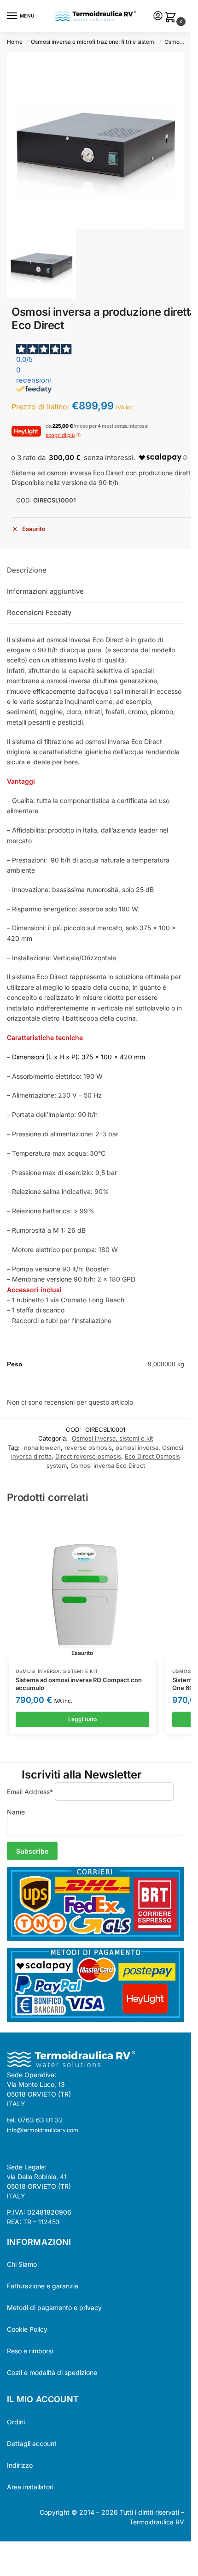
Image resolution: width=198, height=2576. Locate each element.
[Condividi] (18, 2550)
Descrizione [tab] (27, 570)
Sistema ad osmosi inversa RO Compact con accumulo (79, 1684)
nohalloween (42, 1448)
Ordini (16, 2422)
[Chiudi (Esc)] (26, 2550)
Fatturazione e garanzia (43, 2286)
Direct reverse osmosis (88, 1456)
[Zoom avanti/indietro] (3, 2550)
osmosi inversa (137, 1448)
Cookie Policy (27, 2329)
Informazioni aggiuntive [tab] (45, 591)
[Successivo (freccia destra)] (11, 2561)
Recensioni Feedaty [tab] (39, 612)
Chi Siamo (22, 2264)
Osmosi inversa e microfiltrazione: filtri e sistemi (93, 42)
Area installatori (30, 2487)
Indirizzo (20, 2465)
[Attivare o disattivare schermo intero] (11, 2550)
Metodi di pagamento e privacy (54, 2307)
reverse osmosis (88, 1448)
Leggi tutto (82, 1719)
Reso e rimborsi (30, 2351)
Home (15, 42)
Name (16, 1812)
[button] (172, 18)
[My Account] (158, 16)
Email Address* (30, 1792)
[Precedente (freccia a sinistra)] (3, 2561)
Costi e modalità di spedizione (52, 2372)
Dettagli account (32, 2443)
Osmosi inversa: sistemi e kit (112, 1438)
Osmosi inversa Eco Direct (108, 1465)
